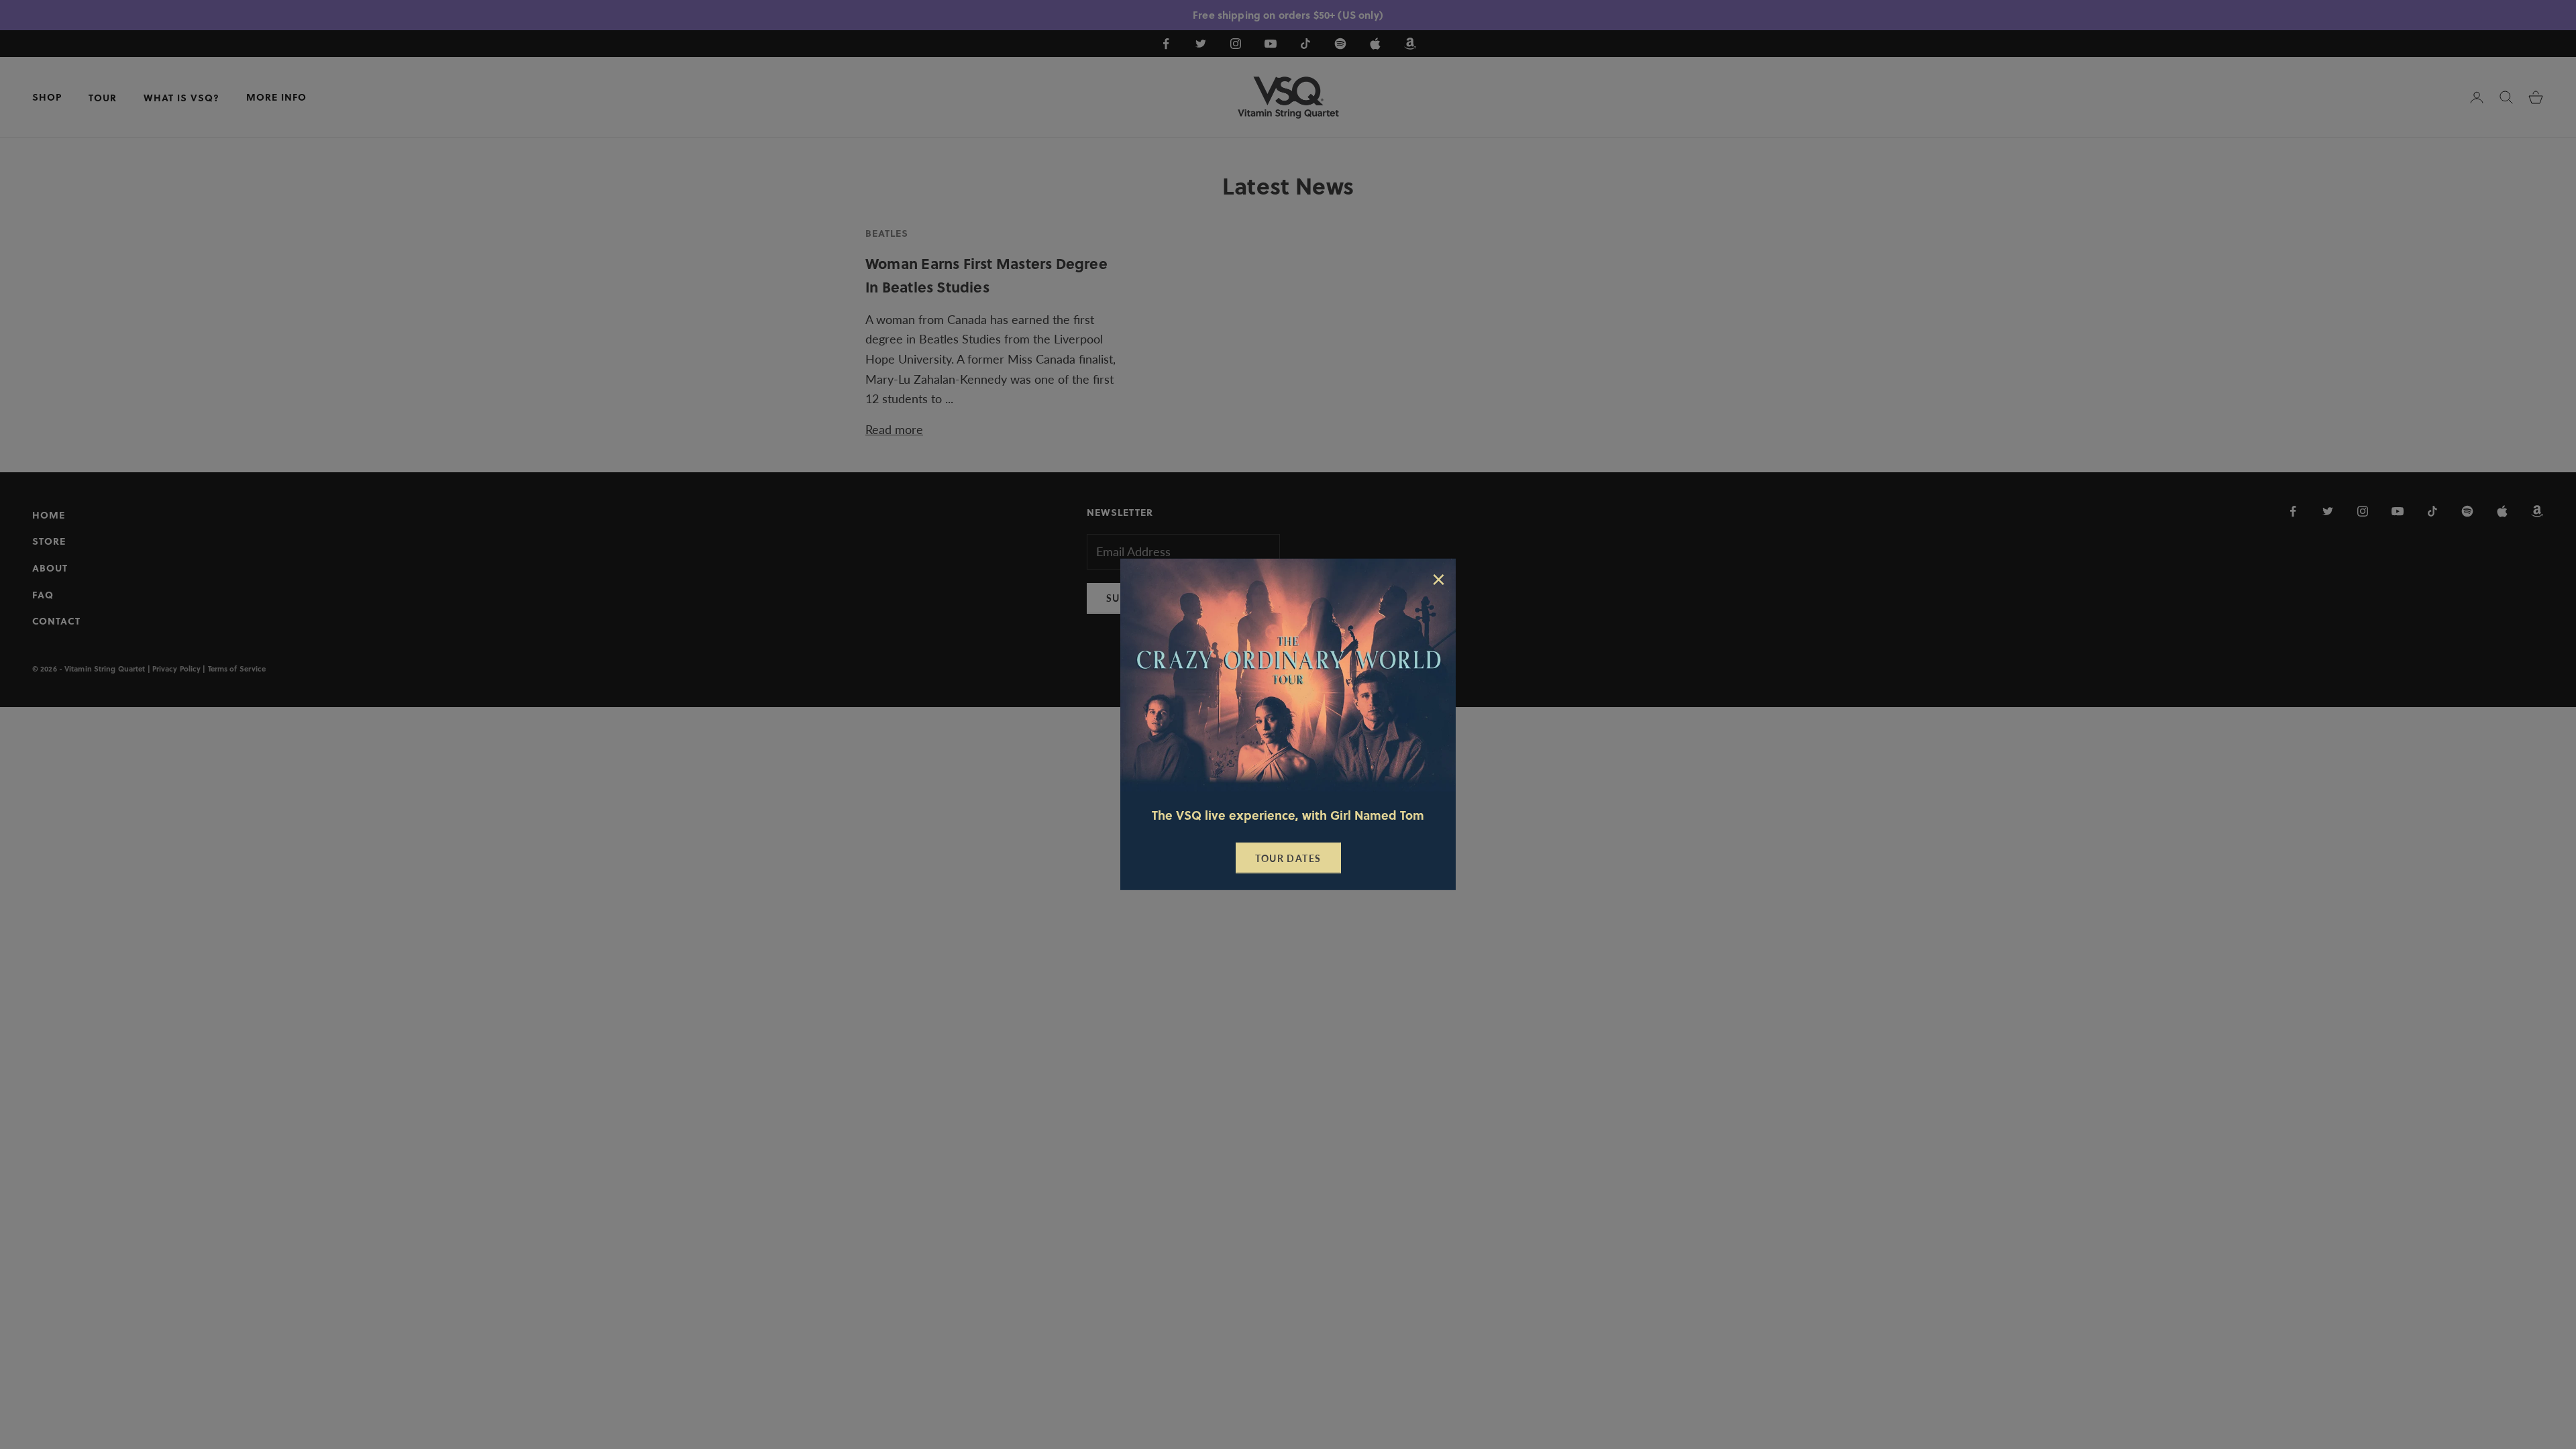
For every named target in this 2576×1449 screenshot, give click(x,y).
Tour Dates (1288, 858)
